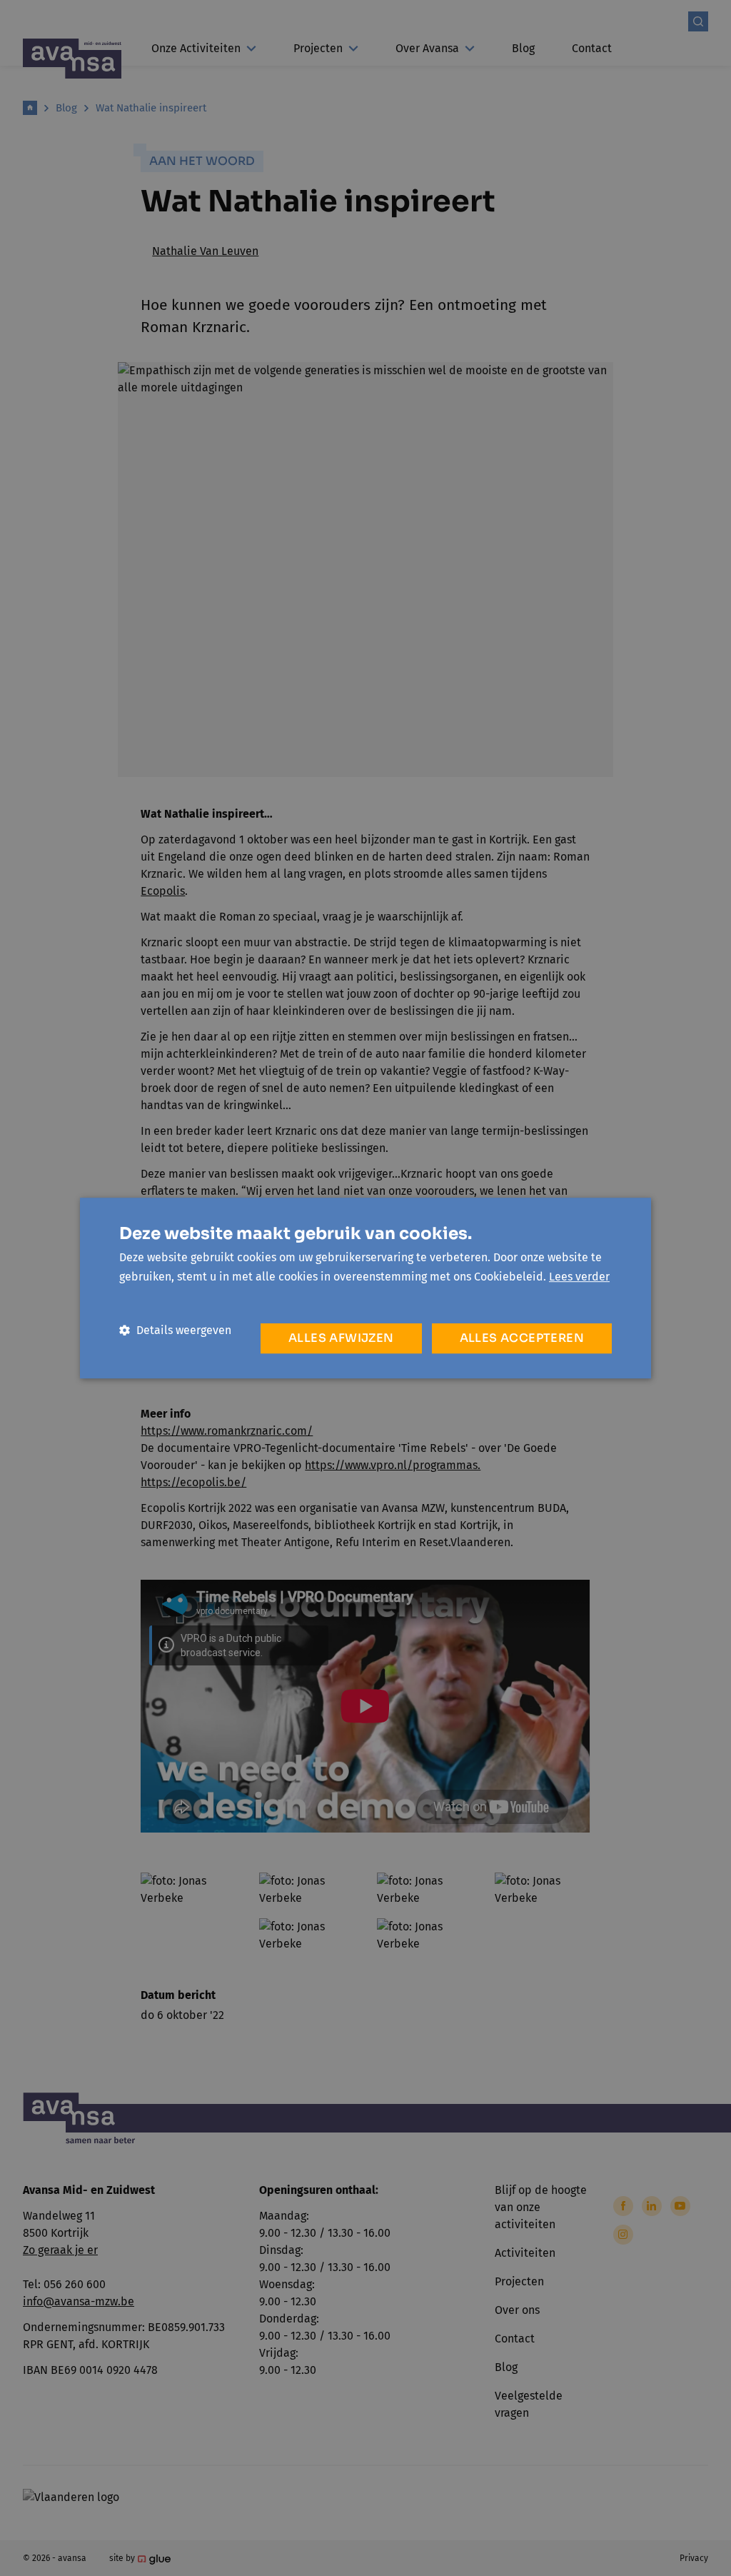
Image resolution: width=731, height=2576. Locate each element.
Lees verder (579, 1277)
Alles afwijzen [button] (341, 1338)
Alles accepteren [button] (522, 1338)
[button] (175, 1330)
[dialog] (365, 1288)
